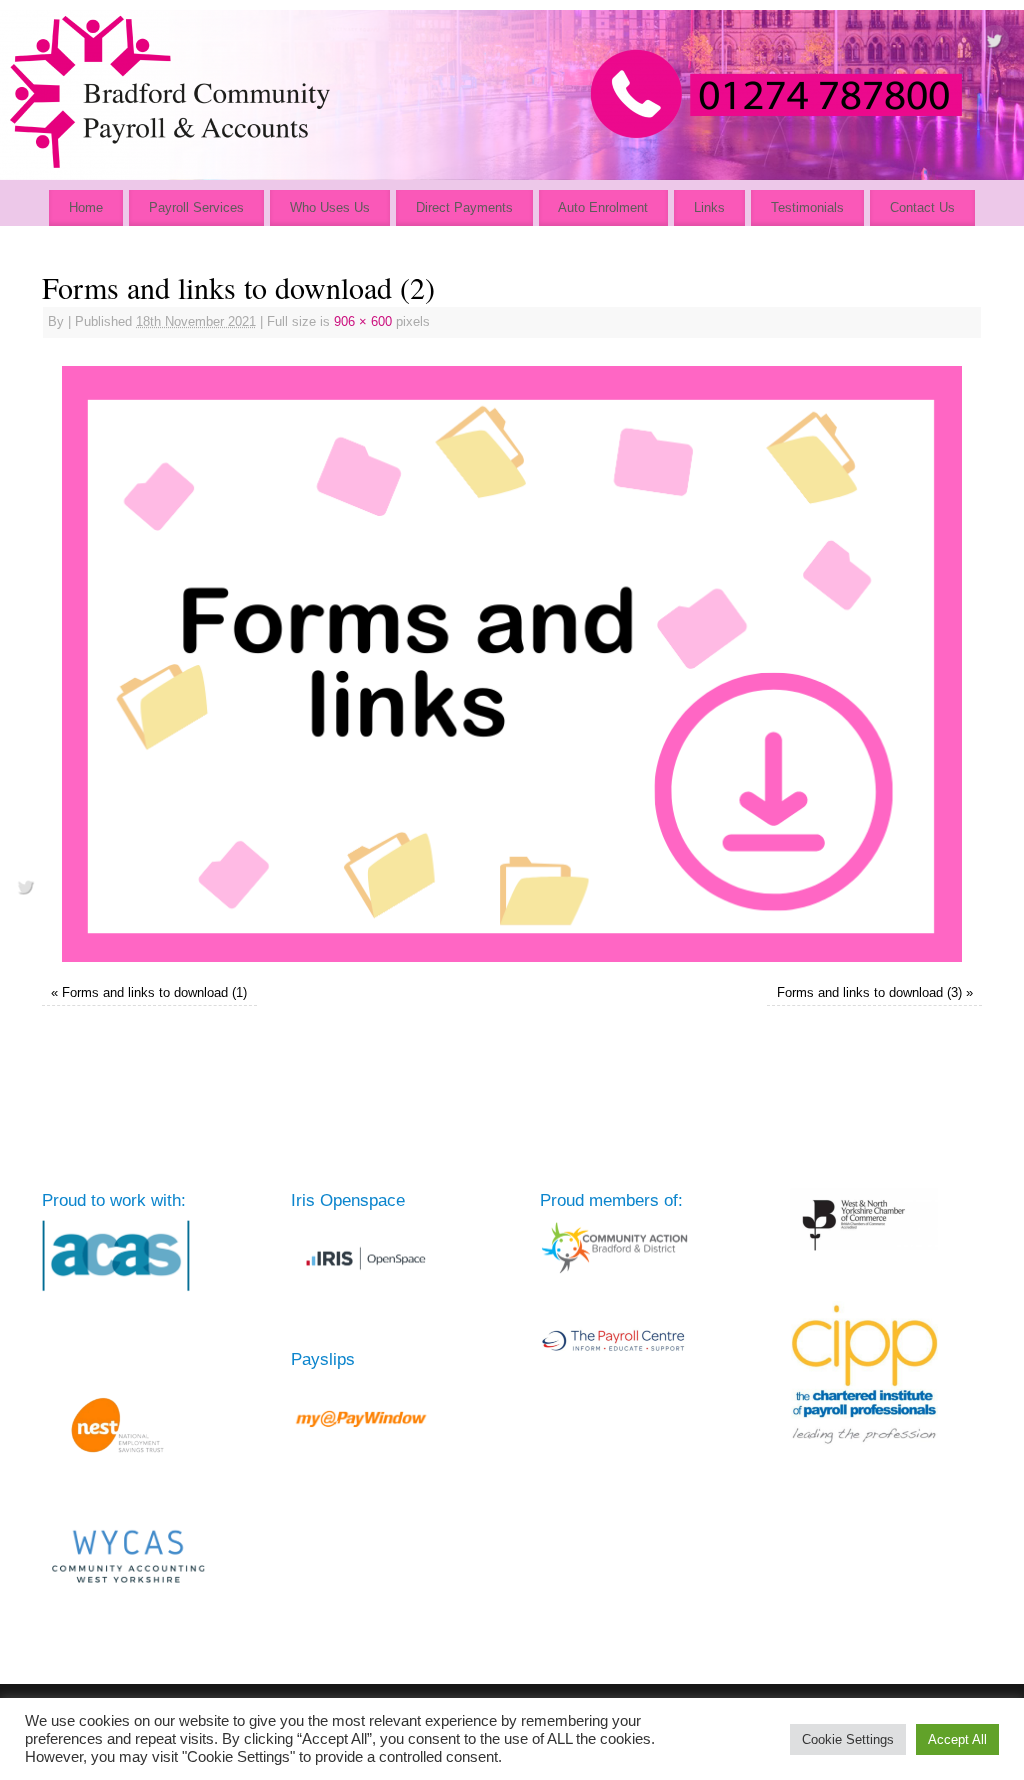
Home (86, 207)
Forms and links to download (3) (869, 993)
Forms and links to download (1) (154, 993)
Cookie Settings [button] (848, 1739)
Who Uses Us (330, 207)
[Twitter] (994, 44)
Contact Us (922, 207)
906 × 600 (363, 322)
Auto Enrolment (603, 207)
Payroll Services (196, 207)
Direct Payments (464, 207)
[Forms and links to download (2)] (512, 664)
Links (709, 207)
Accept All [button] (957, 1739)
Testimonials (807, 207)
